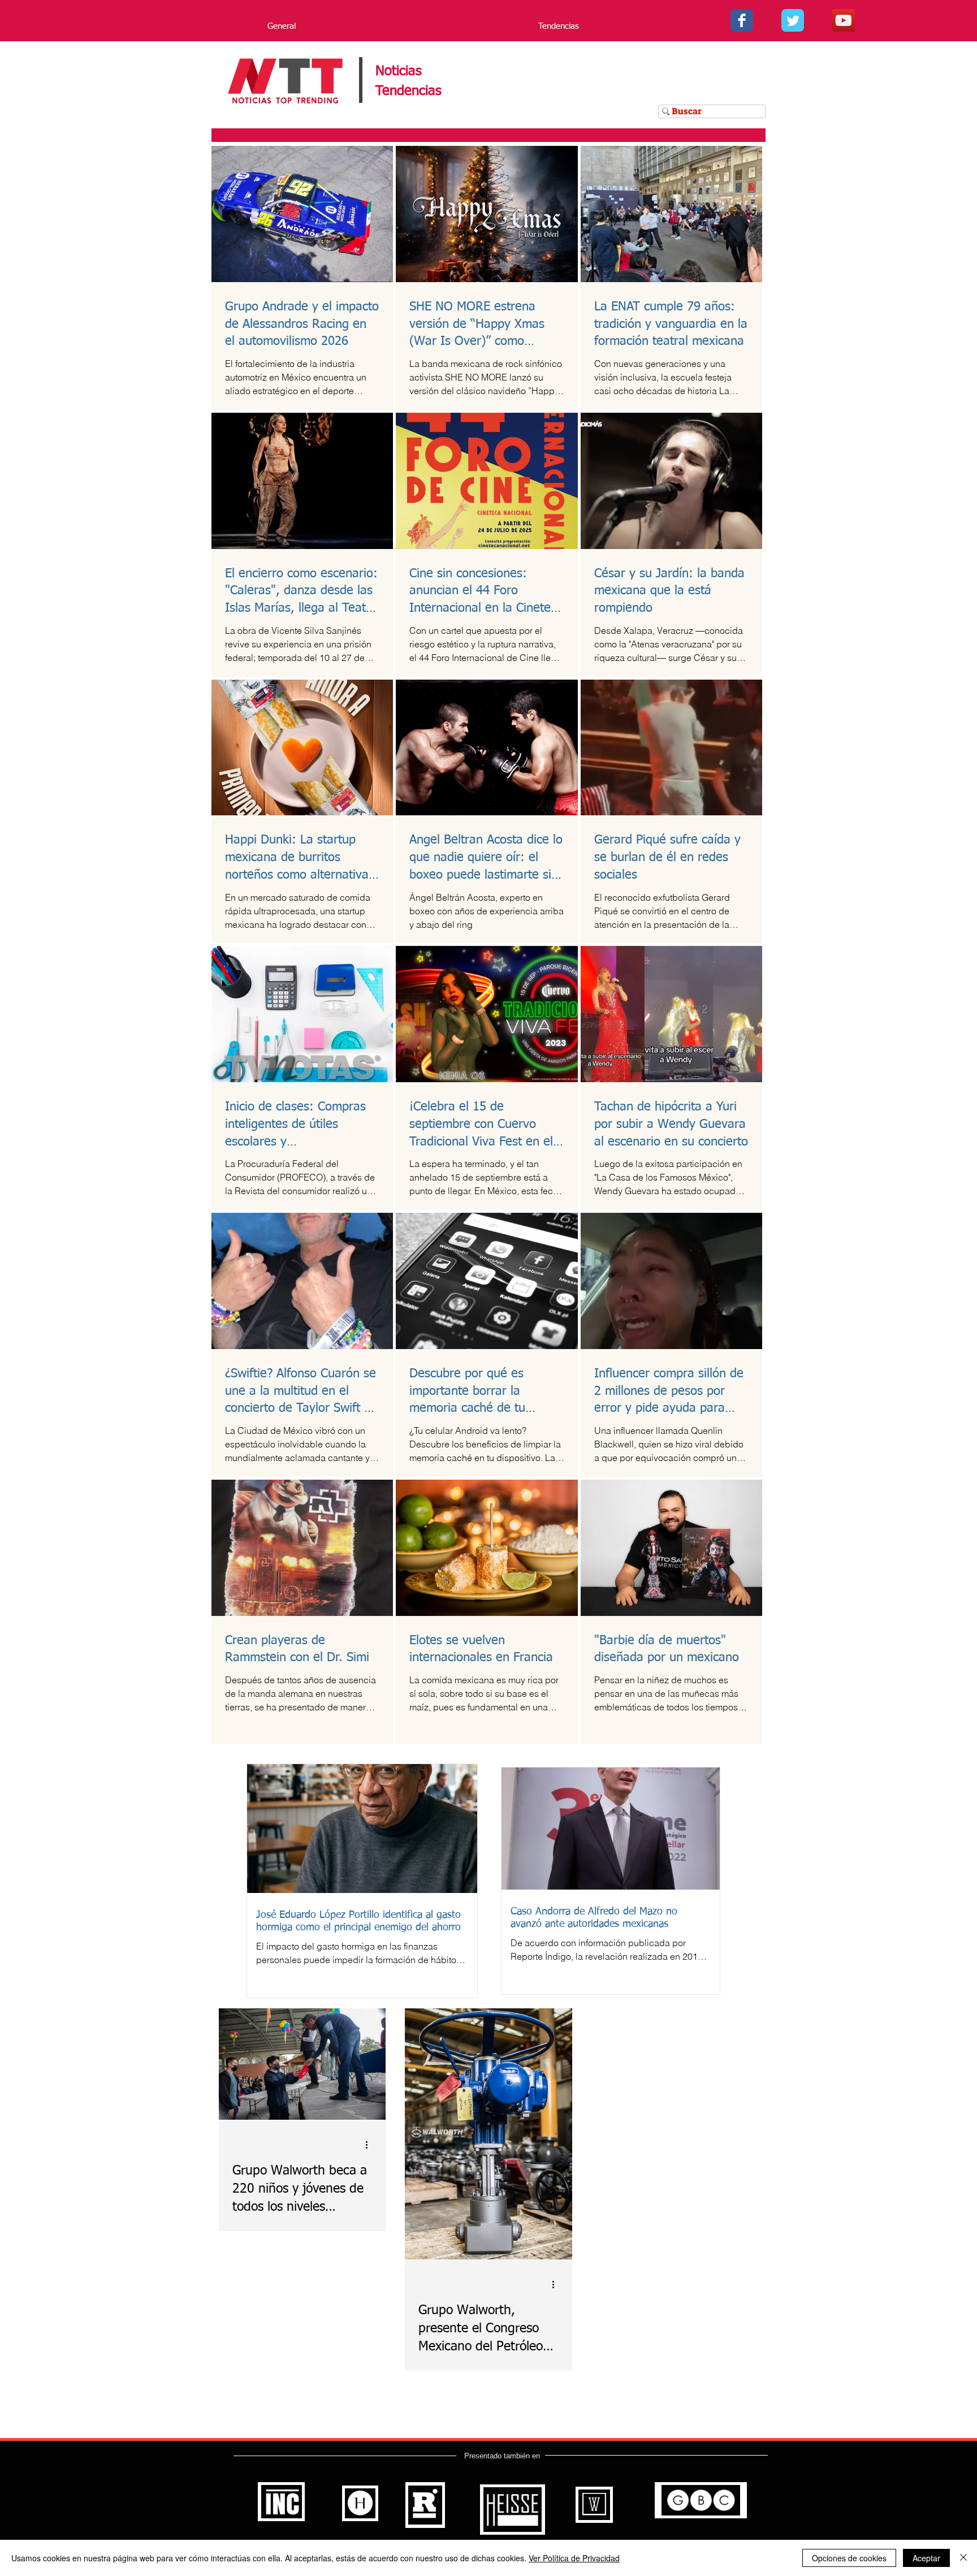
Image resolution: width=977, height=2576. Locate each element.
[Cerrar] (963, 2558)
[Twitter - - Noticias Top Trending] (793, 20)
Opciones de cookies (849, 2558)
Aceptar (926, 2558)
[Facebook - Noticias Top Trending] (742, 20)
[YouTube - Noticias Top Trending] (844, 20)
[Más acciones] (370, 2145)
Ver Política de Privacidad (574, 2558)
